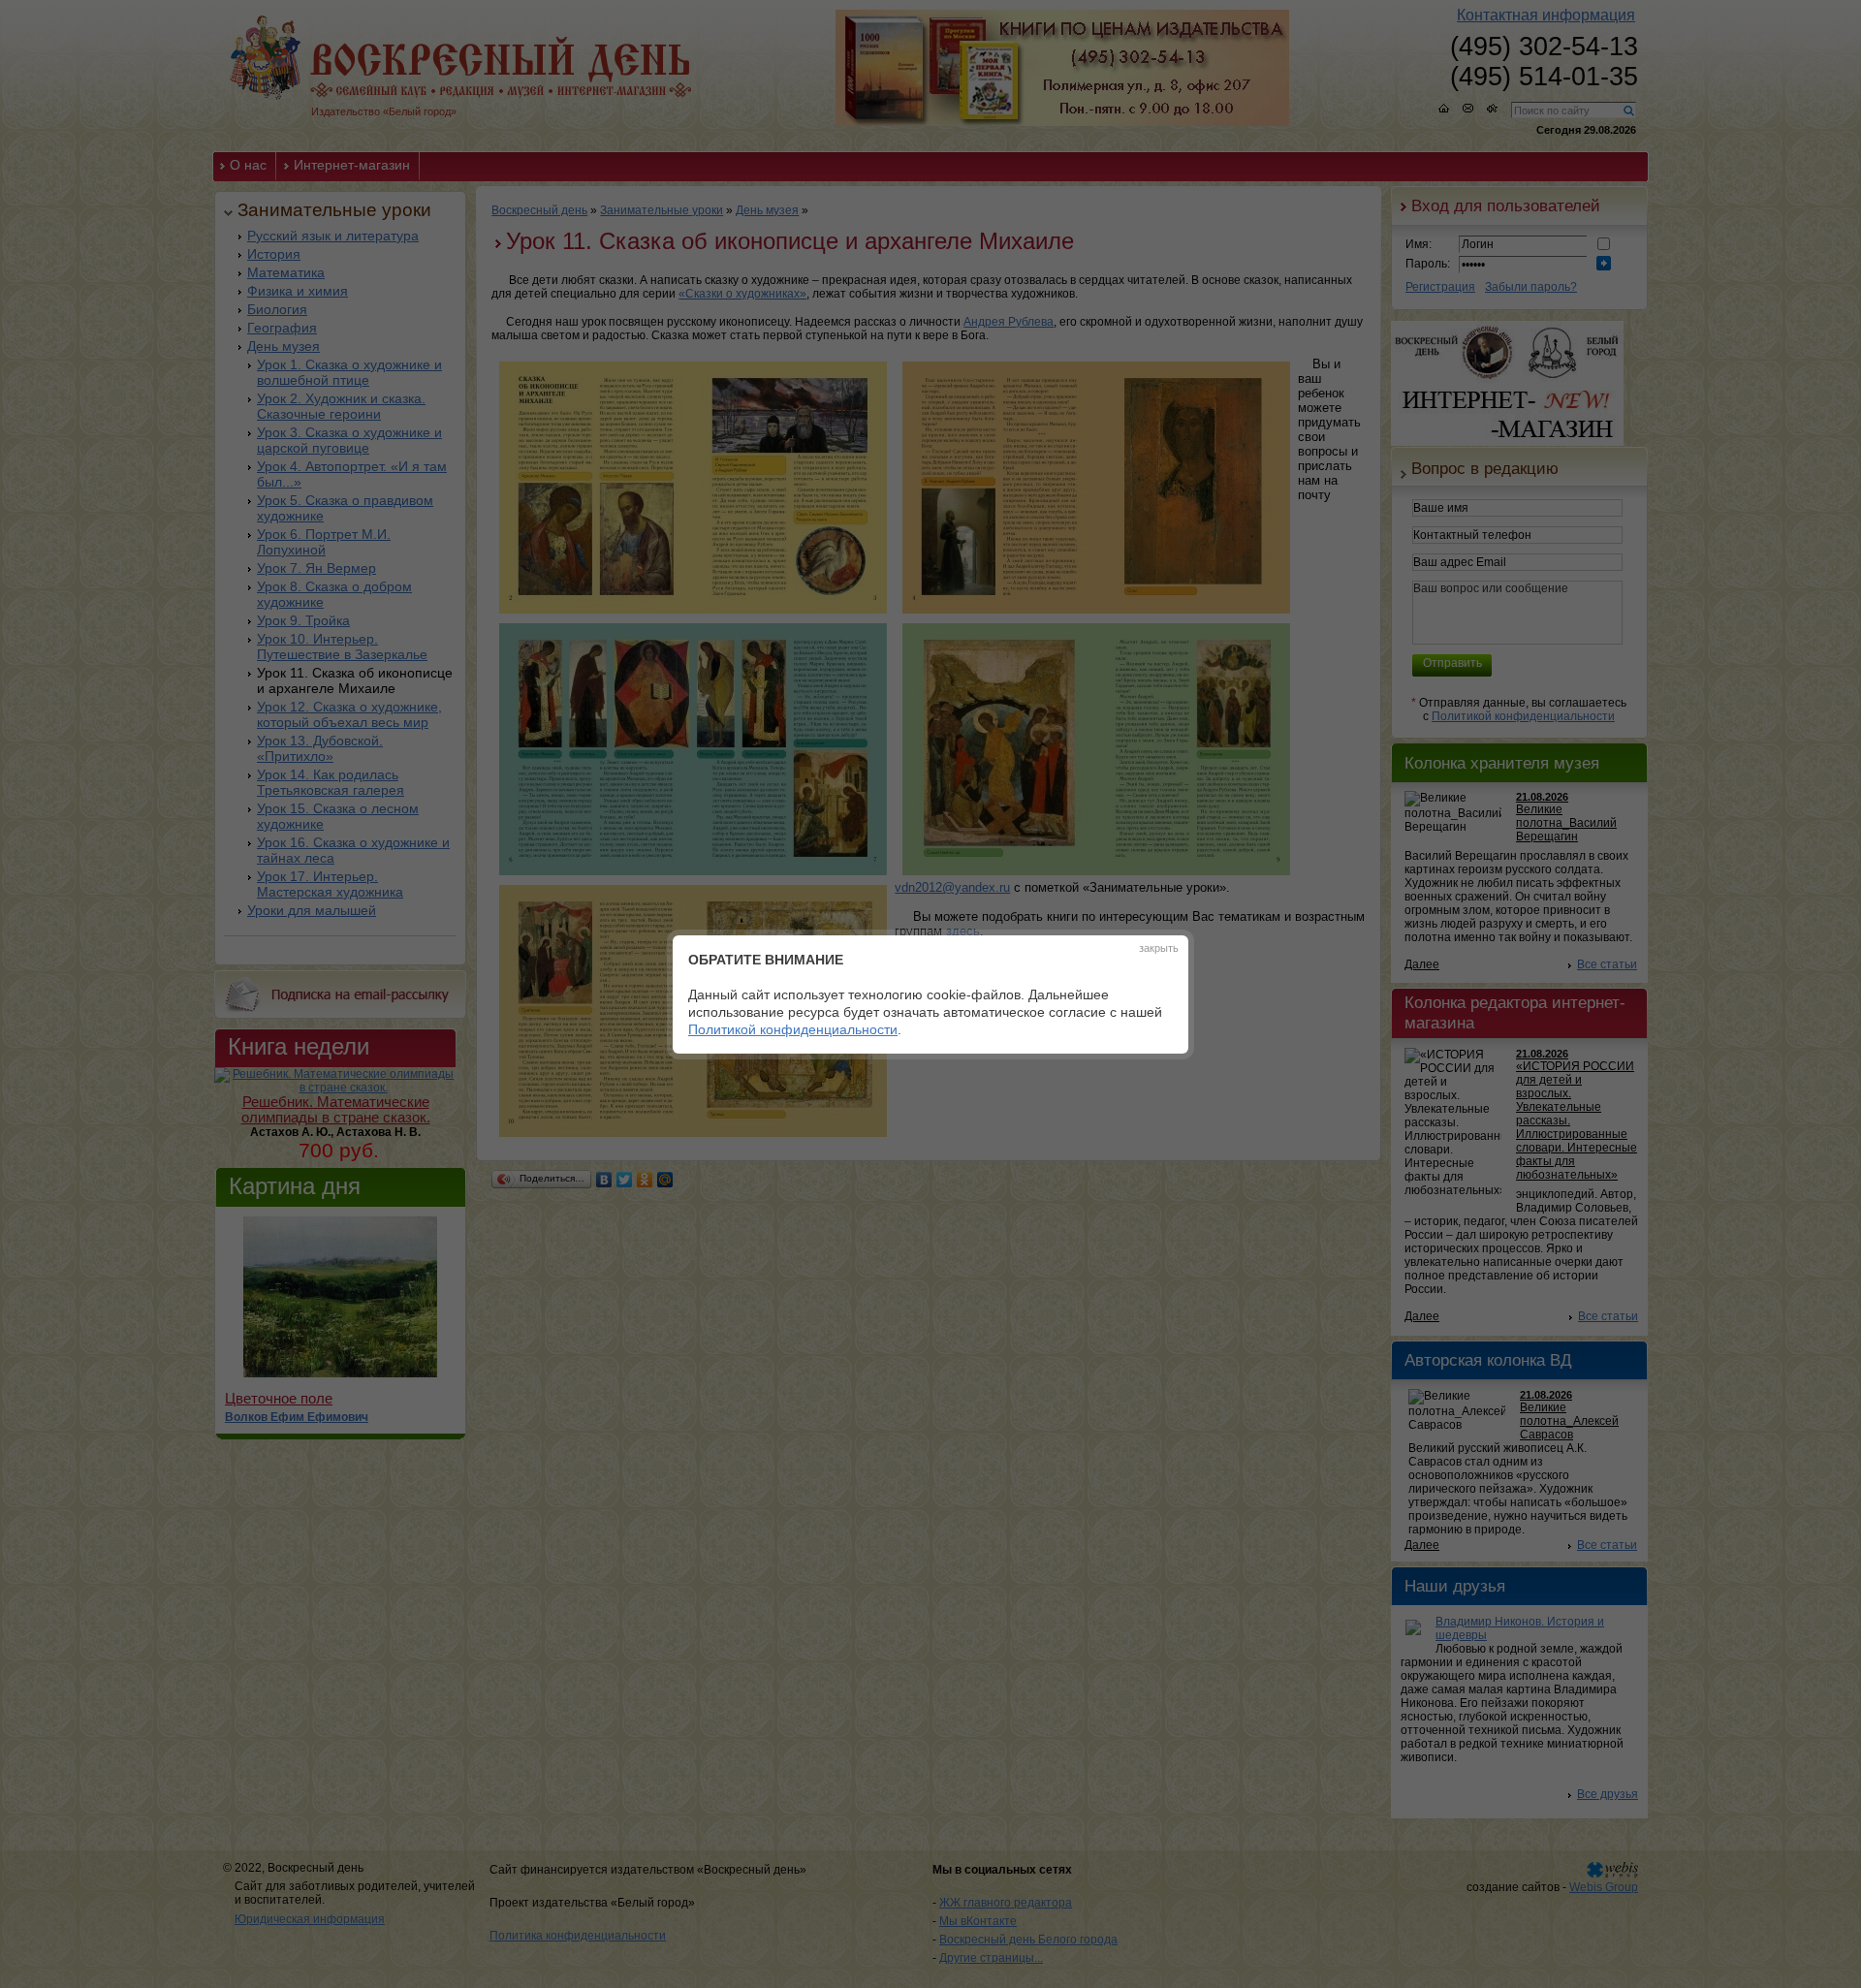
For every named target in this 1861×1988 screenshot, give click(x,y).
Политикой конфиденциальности (793, 1029)
